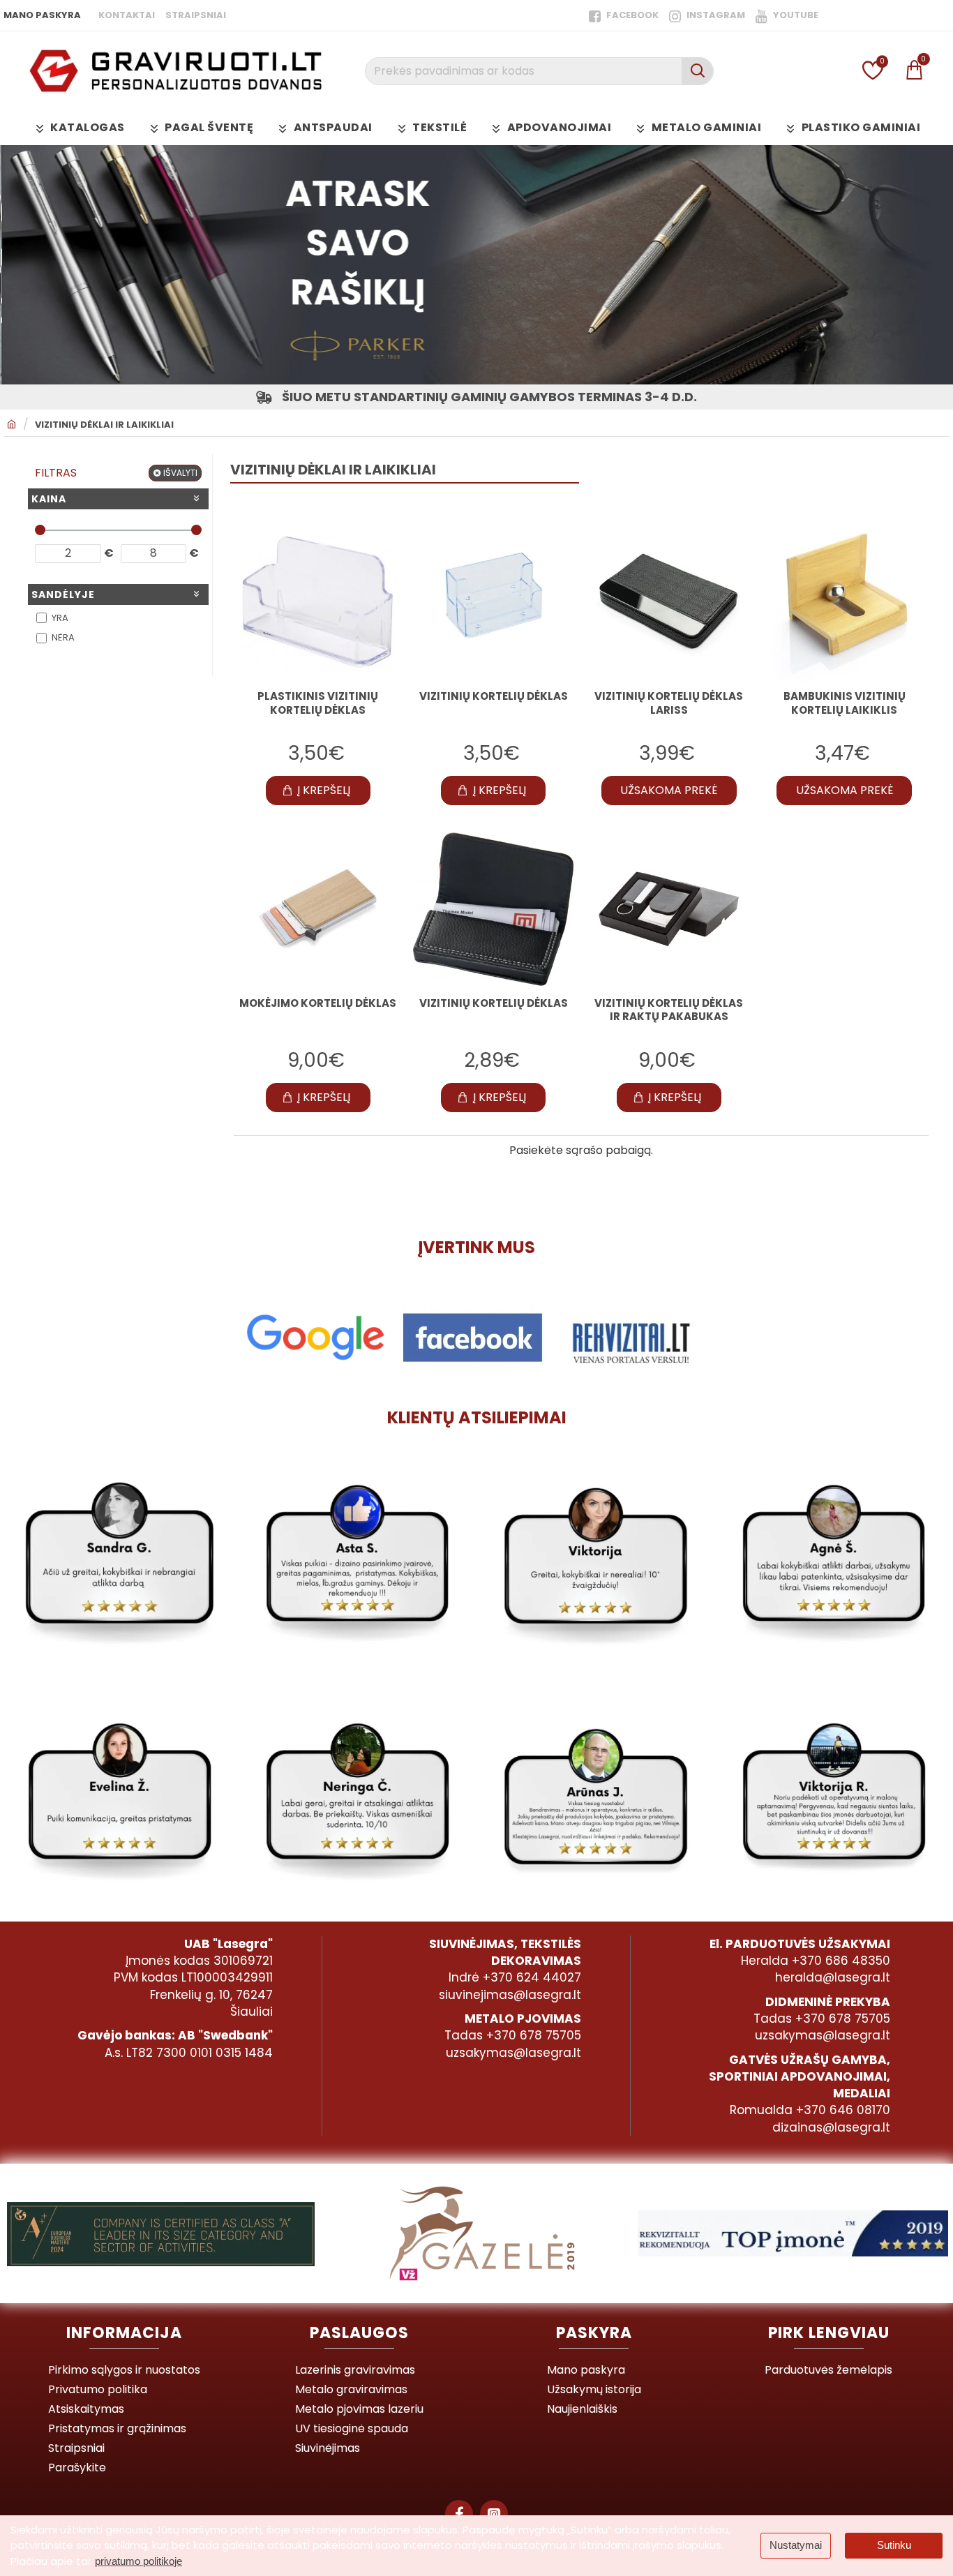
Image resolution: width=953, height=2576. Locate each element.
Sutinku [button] (894, 2545)
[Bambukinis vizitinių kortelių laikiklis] (844, 602)
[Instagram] (494, 2514)
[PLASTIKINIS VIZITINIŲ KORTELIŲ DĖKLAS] (318, 602)
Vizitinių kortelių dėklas (494, 1003)
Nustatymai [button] (796, 2545)
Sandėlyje (63, 594)
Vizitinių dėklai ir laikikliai (104, 425)
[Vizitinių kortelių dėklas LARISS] (669, 602)
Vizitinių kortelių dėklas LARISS (669, 703)
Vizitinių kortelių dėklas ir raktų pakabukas (669, 1010)
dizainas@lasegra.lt (831, 2127)
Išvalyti (180, 473)
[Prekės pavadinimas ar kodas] (697, 71)
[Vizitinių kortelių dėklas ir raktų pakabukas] (669, 909)
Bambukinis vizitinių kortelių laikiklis (845, 703)
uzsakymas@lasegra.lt (513, 2053)
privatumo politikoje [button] (138, 2561)
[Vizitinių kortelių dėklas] (493, 909)
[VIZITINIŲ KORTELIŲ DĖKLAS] (493, 602)
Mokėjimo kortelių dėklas (318, 1003)
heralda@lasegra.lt (833, 1977)
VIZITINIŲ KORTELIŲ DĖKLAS (494, 696)
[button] (318, 791)
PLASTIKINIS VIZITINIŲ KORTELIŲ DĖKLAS (318, 703)
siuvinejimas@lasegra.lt (510, 1995)
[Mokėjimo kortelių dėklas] (318, 909)
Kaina (49, 499)
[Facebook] (459, 2514)
